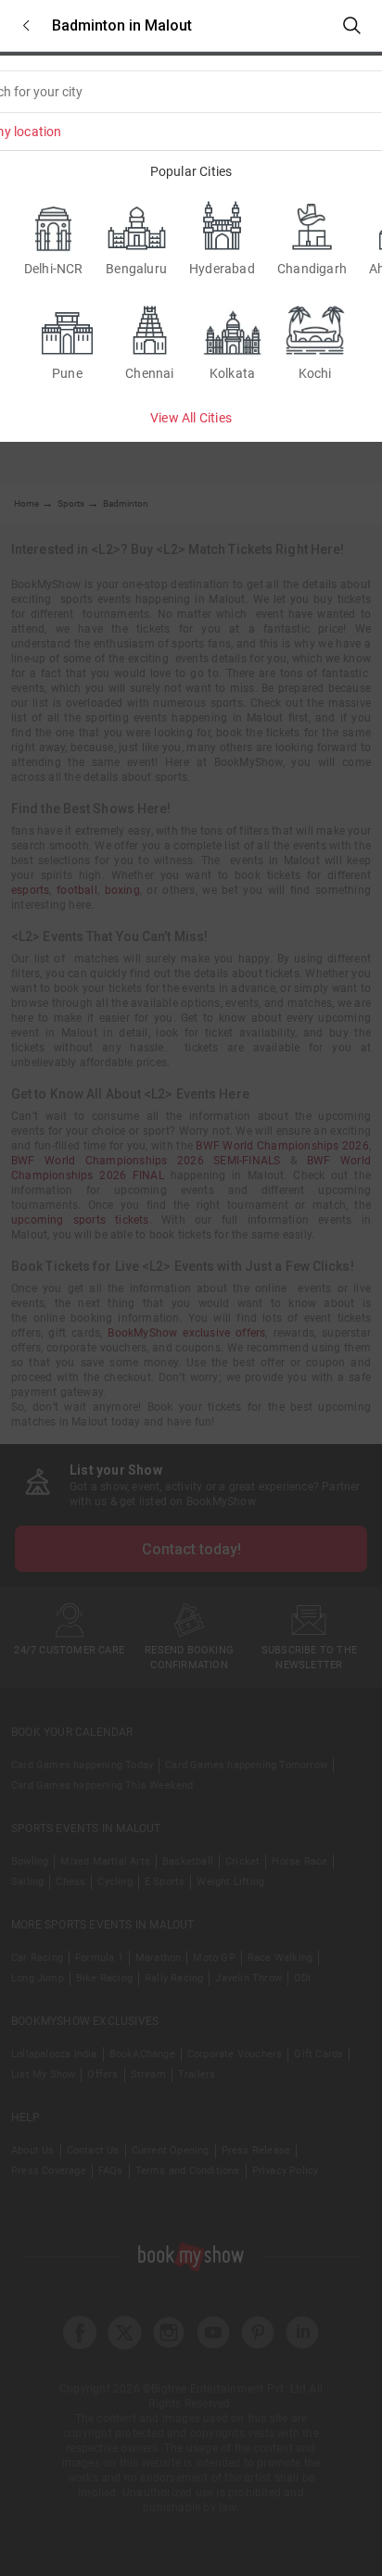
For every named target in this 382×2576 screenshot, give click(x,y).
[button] (26, 25)
